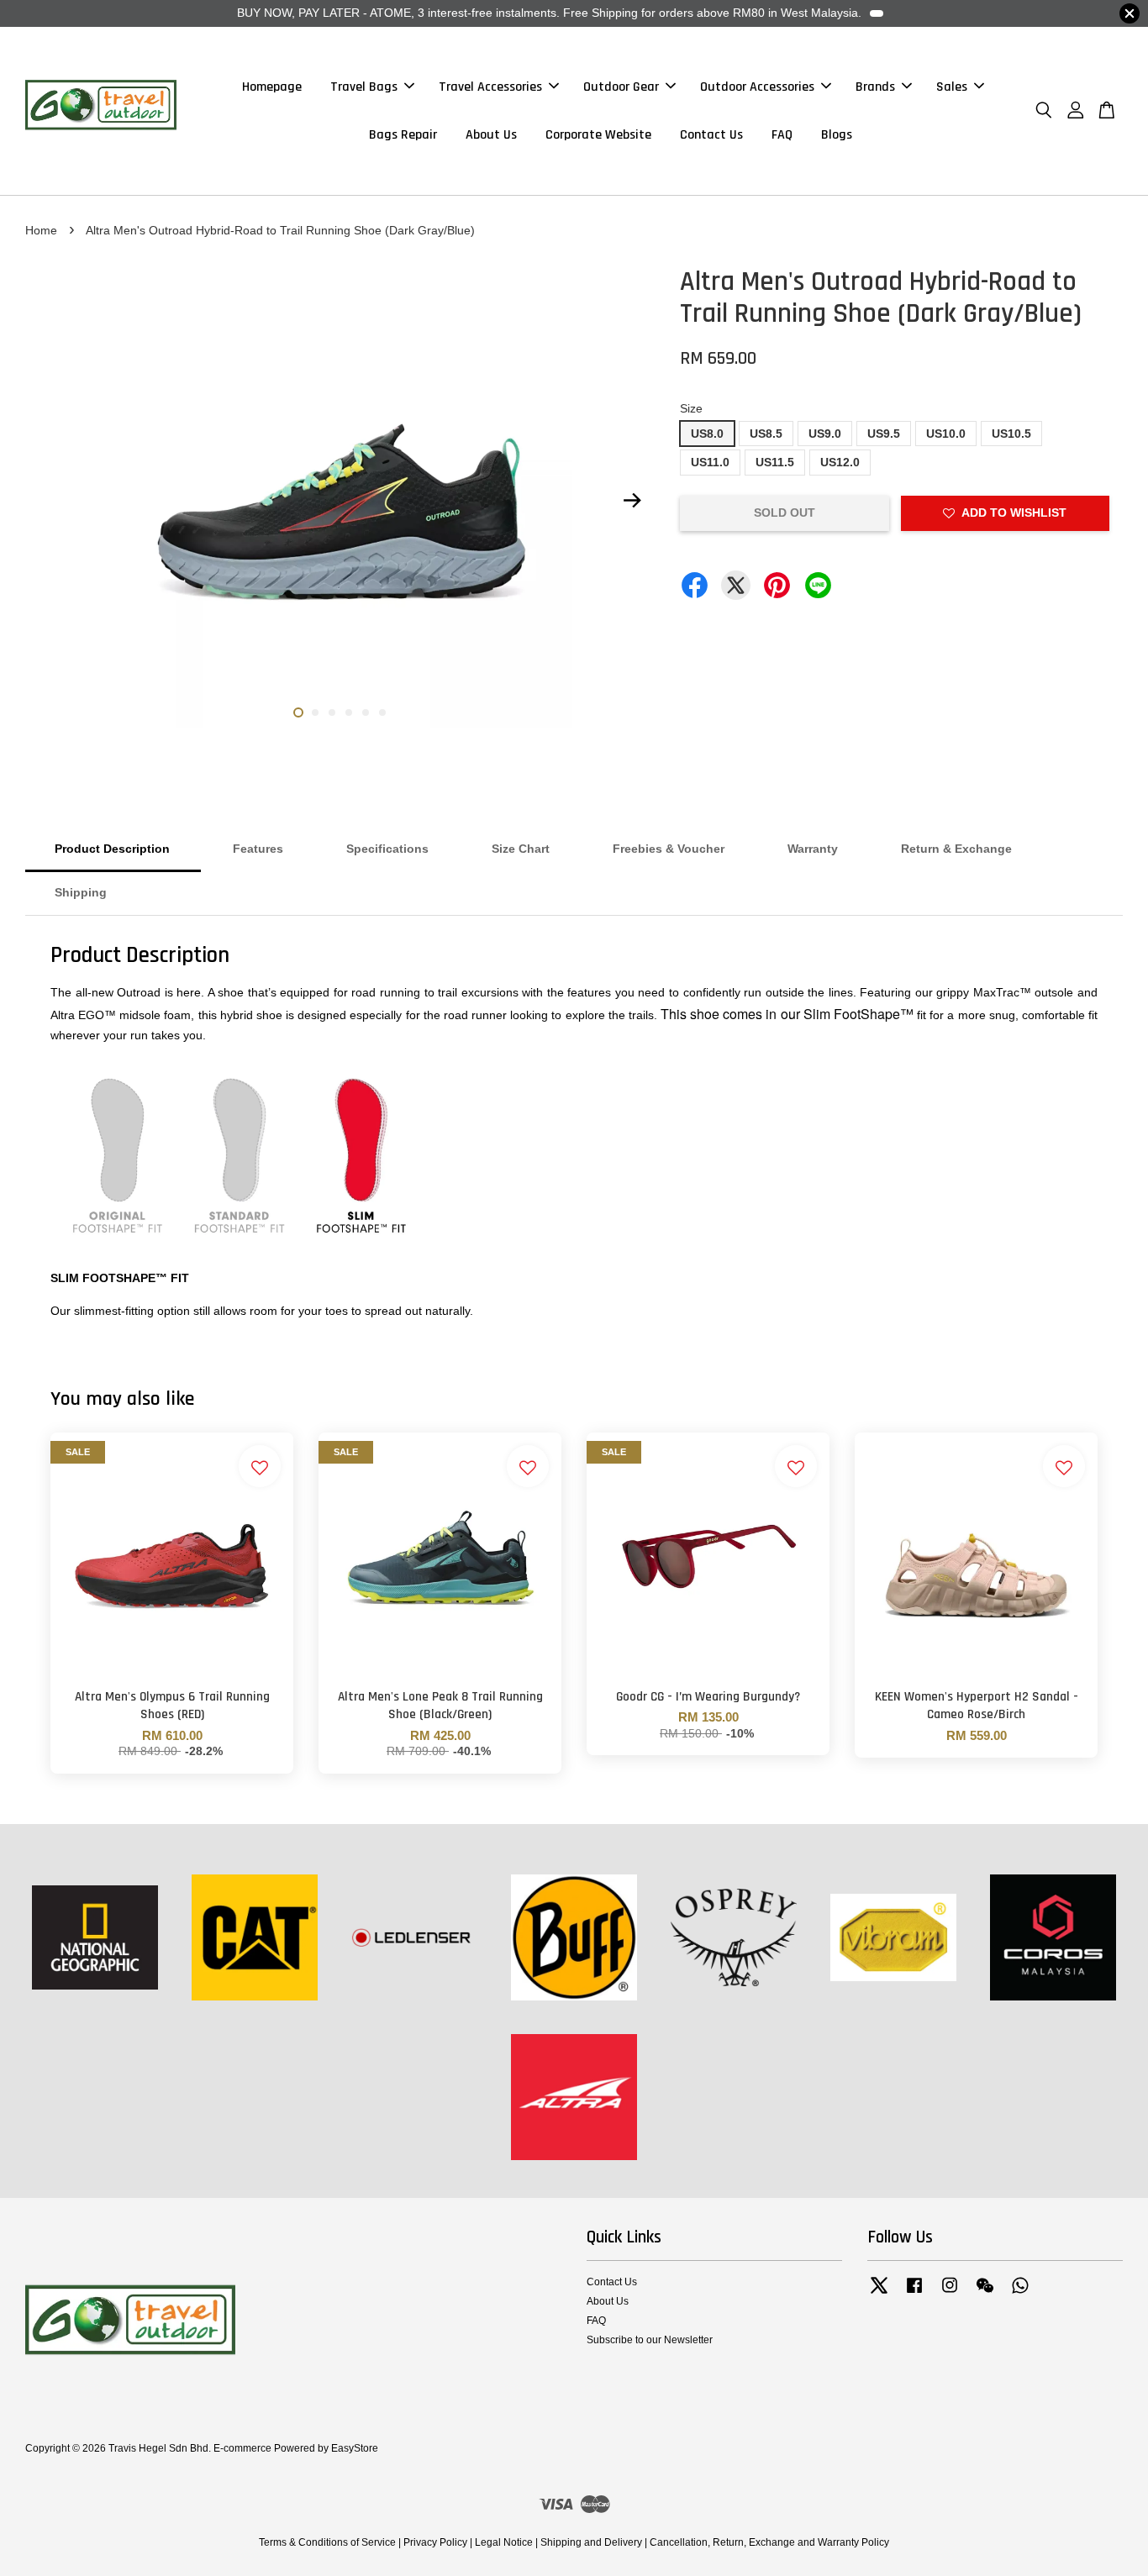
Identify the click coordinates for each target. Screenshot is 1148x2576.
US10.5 (1011, 434)
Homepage (272, 87)
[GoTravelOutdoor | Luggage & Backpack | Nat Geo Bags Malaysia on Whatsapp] (1020, 2294)
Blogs (837, 135)
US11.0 (710, 462)
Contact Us (711, 135)
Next (632, 501)
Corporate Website (598, 135)
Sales (952, 87)
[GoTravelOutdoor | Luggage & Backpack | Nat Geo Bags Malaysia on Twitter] (879, 2294)
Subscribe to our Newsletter (650, 2340)
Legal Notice (504, 2542)
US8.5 (766, 434)
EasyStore (355, 2448)
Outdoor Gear (621, 87)
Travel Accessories (490, 87)
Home (41, 230)
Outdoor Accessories (757, 87)
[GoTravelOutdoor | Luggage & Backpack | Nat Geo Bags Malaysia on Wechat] (985, 2294)
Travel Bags (364, 87)
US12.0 (840, 462)
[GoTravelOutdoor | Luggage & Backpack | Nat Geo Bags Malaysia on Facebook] (914, 2294)
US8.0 (707, 434)
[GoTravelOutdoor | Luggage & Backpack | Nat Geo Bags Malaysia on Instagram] (950, 2294)
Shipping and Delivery (591, 2542)
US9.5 (884, 434)
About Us (491, 135)
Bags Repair (403, 135)
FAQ (782, 135)
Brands (875, 87)
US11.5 (775, 462)
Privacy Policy (435, 2542)
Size (691, 408)
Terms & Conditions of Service (327, 2542)
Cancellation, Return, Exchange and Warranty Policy (769, 2542)
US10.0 (946, 434)
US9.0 (825, 434)
